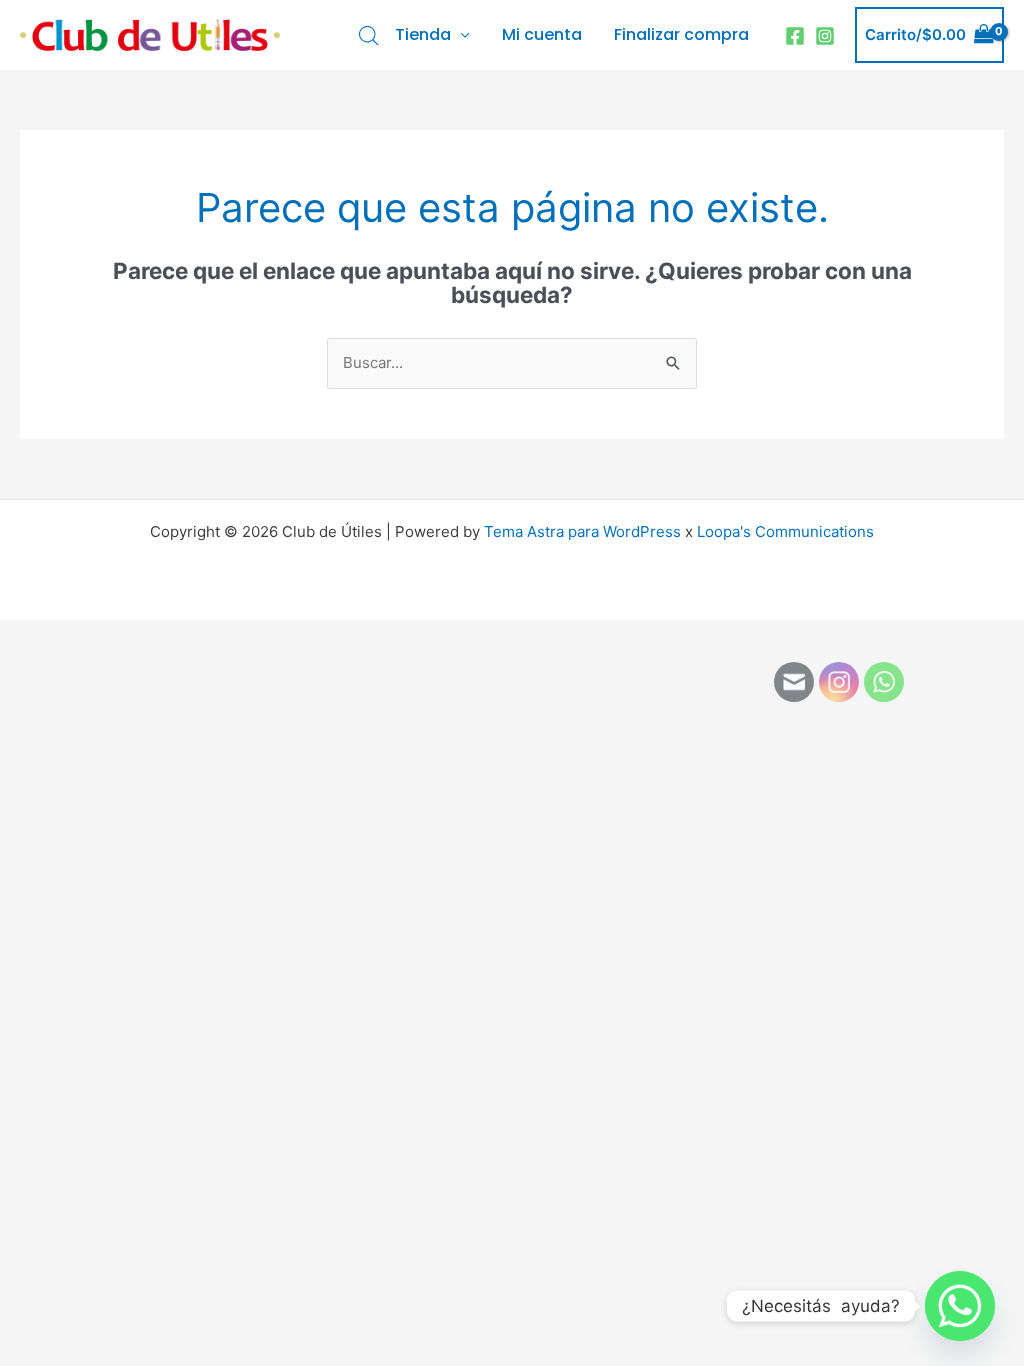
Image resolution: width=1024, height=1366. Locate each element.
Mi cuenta (542, 34)
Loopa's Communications (785, 531)
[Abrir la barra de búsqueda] (369, 35)
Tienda (423, 34)
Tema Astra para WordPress (582, 531)
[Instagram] (825, 36)
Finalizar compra (681, 34)
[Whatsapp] (960, 1306)
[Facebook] (795, 36)
